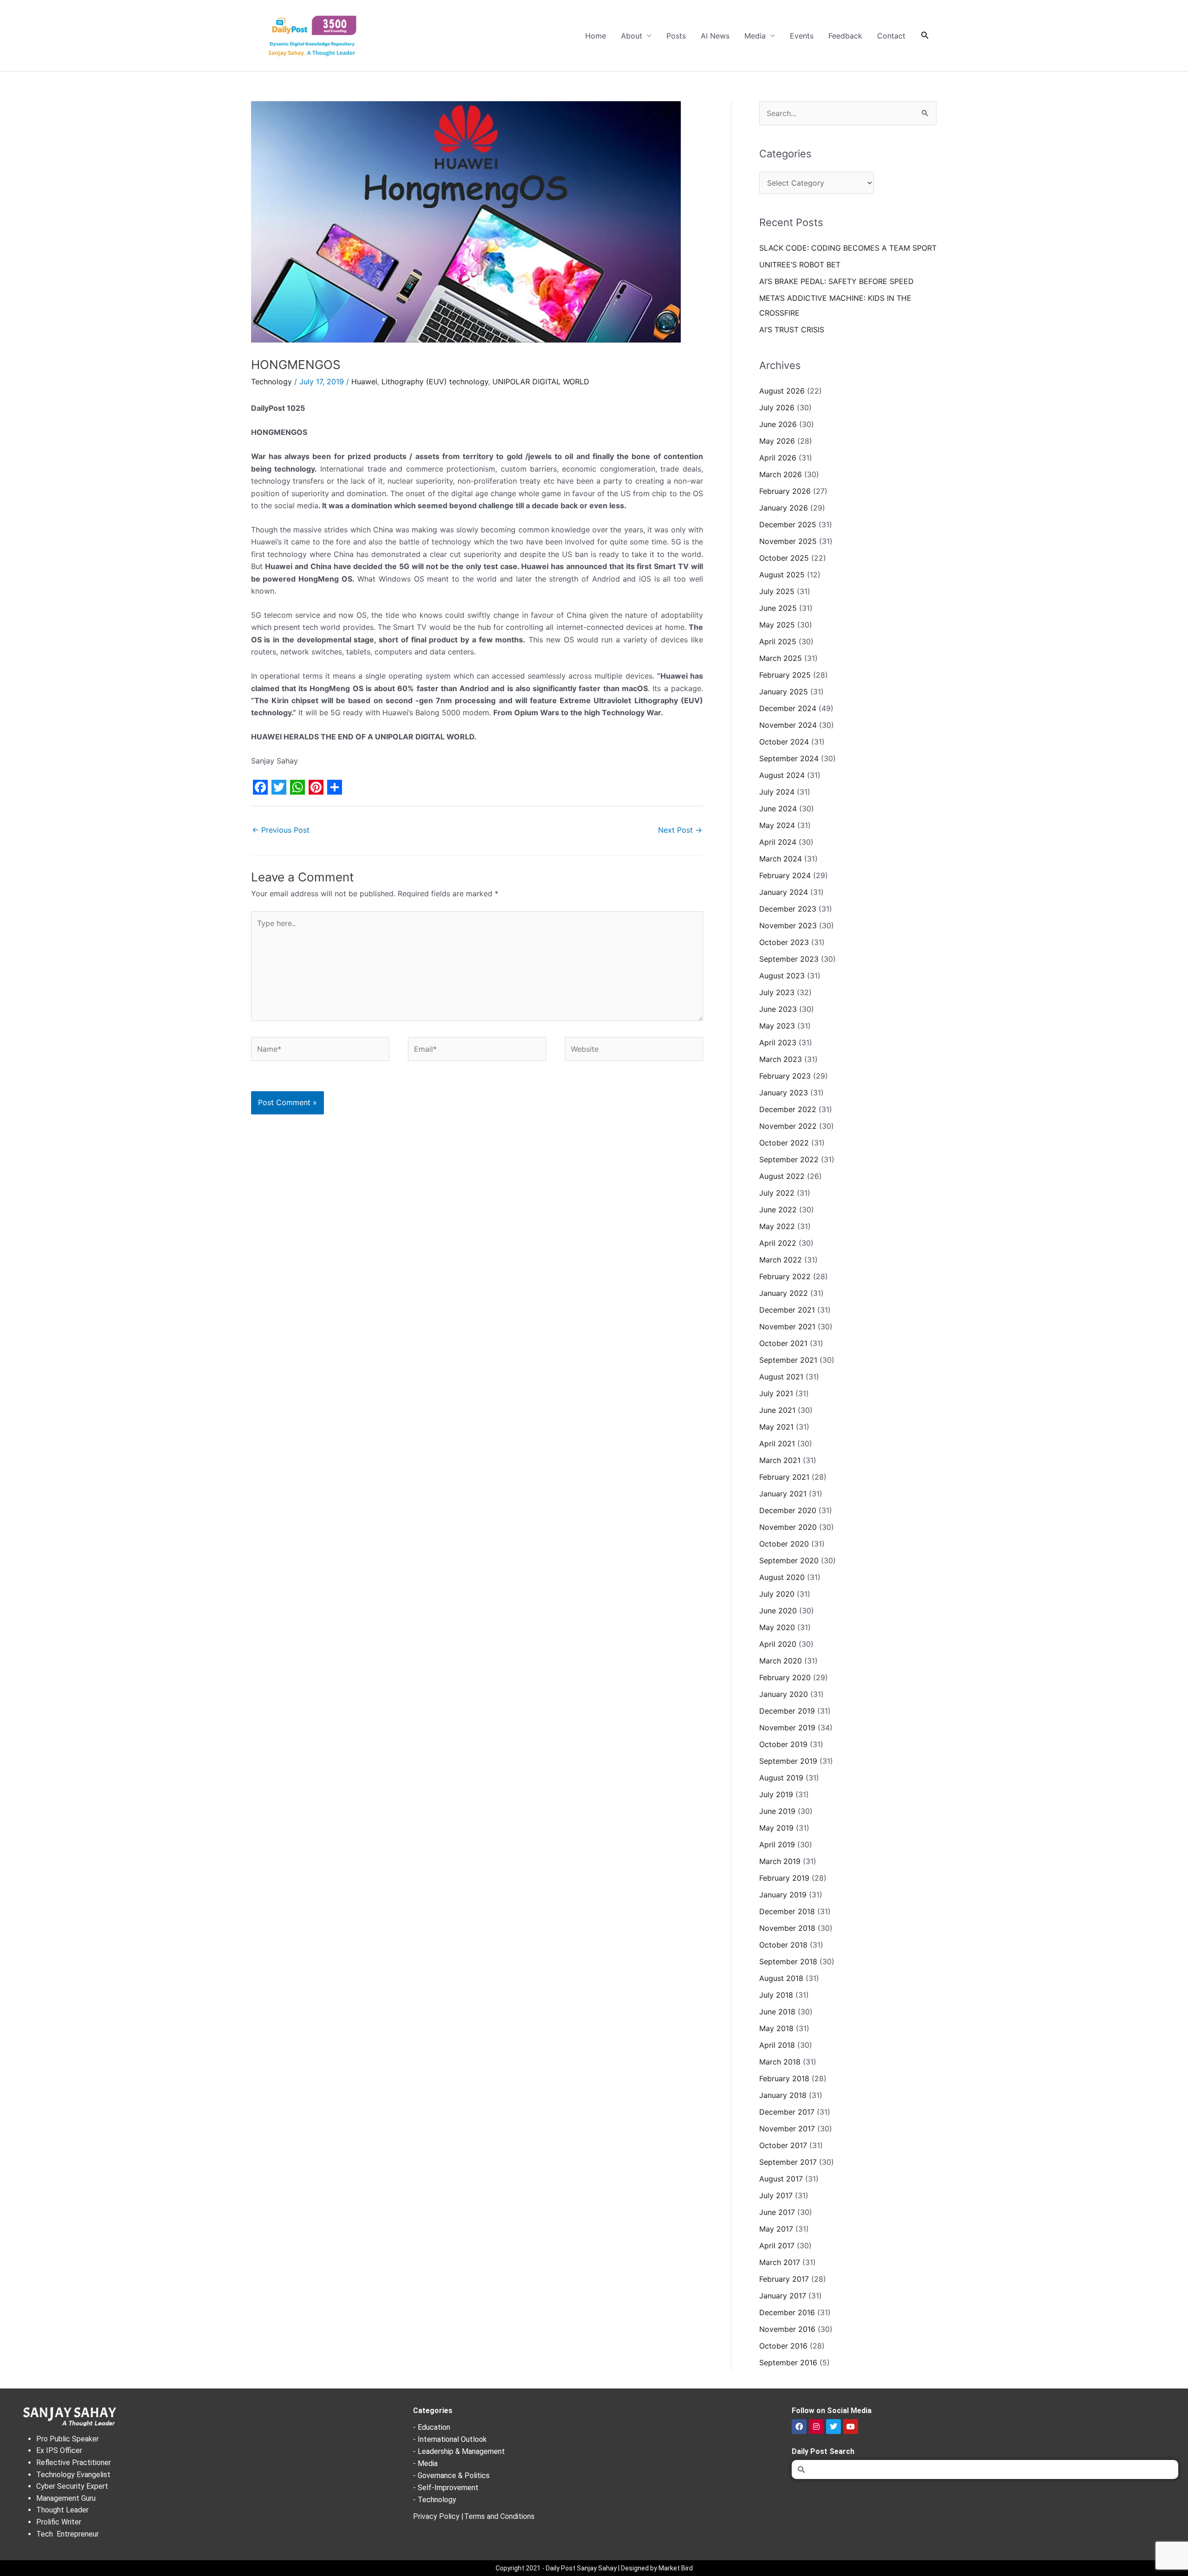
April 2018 (777, 2045)
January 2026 (784, 508)
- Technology (435, 2500)
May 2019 (776, 1828)
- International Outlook (450, 2439)
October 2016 (783, 2346)
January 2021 (783, 1494)
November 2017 (787, 2129)
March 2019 (780, 1861)
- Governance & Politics (451, 2476)
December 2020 (788, 1510)
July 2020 (777, 1594)
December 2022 (788, 1109)
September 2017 (788, 2162)
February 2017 (784, 2279)
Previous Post (281, 830)
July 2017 (776, 2195)
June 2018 (777, 2012)
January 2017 (783, 2296)
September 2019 (788, 1761)
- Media (425, 2463)
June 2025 (778, 608)
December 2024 (788, 708)
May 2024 (777, 825)
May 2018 (776, 2028)
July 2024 (777, 792)
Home (596, 36)
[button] (925, 36)
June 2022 (778, 1210)
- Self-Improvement (446, 2488)
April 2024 (778, 842)
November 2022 (788, 1126)
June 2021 (777, 1410)
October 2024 (784, 742)
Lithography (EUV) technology (435, 382)
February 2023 (785, 1076)
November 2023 (788, 926)
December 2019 (787, 1711)
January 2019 (783, 1895)
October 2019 (783, 1744)
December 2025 (788, 524)
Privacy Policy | (438, 2516)
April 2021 (777, 1443)
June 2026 (778, 424)
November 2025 (788, 541)
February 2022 (785, 1276)
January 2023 (784, 1093)
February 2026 (785, 491)
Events (802, 36)
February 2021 (784, 1477)
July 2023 (777, 992)
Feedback (845, 36)
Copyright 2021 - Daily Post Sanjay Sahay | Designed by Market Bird (594, 2568)
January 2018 (783, 2095)
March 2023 (781, 1059)
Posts (676, 36)
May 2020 (777, 1627)
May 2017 (776, 2229)
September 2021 (788, 1360)
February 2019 (784, 1878)
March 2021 (780, 1460)
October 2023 (784, 942)
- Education (432, 2427)
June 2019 (777, 1811)
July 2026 (777, 408)
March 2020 (781, 1661)
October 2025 (784, 558)
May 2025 (777, 625)
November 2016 (787, 2329)
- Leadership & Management (459, 2451)
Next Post (680, 830)
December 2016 (787, 2312)
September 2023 (789, 959)
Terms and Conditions (499, 2516)
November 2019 (787, 1728)
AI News (715, 36)
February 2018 (784, 2078)
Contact (891, 36)
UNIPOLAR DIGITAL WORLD (541, 382)
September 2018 (788, 1961)
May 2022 (777, 1226)
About (632, 36)
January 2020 (784, 1694)
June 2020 (778, 1611)
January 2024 (784, 892)
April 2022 (778, 1243)
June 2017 (777, 2212)
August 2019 (781, 1778)
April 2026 (778, 458)
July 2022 (777, 1193)
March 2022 (781, 1260)
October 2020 (784, 1544)
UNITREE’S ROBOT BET (800, 265)
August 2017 (781, 2179)
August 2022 (782, 1176)
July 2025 (777, 591)
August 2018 (781, 1978)
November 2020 (788, 1527)
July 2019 (776, 1794)
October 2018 (783, 1945)
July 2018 (776, 1995)
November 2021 (787, 1327)
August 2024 (782, 775)
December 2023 (788, 909)
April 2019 (777, 1845)
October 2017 (783, 2145)
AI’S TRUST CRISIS (792, 330)
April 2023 (778, 1042)
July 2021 (776, 1393)
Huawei (364, 382)
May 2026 (777, 441)
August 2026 (782, 391)
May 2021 (776, 1427)
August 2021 (781, 1377)
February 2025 (785, 675)
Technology (271, 382)
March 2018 (780, 2062)
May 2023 (777, 1026)
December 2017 (787, 2112)
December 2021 (787, 1310)
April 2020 (778, 1644)
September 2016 (788, 2362)
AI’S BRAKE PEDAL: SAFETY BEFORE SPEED (836, 281)
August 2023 (782, 976)
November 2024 (788, 725)
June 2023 (778, 1009)
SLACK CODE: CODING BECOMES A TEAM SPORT (848, 248)
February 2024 (785, 875)
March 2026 (781, 474)
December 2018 (787, 1911)
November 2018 (787, 1928)
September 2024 (789, 758)
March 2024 (781, 859)
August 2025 (782, 575)
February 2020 (785, 1677)
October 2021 (783, 1343)
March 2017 (780, 2262)
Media (755, 36)
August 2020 (782, 1577)
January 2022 (784, 1293)
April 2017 (777, 2246)
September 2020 (789, 1560)
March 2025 (781, 658)
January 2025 (784, 692)
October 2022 (784, 1143)
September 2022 (789, 1159)
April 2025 (778, 641)
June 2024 (778, 809)
